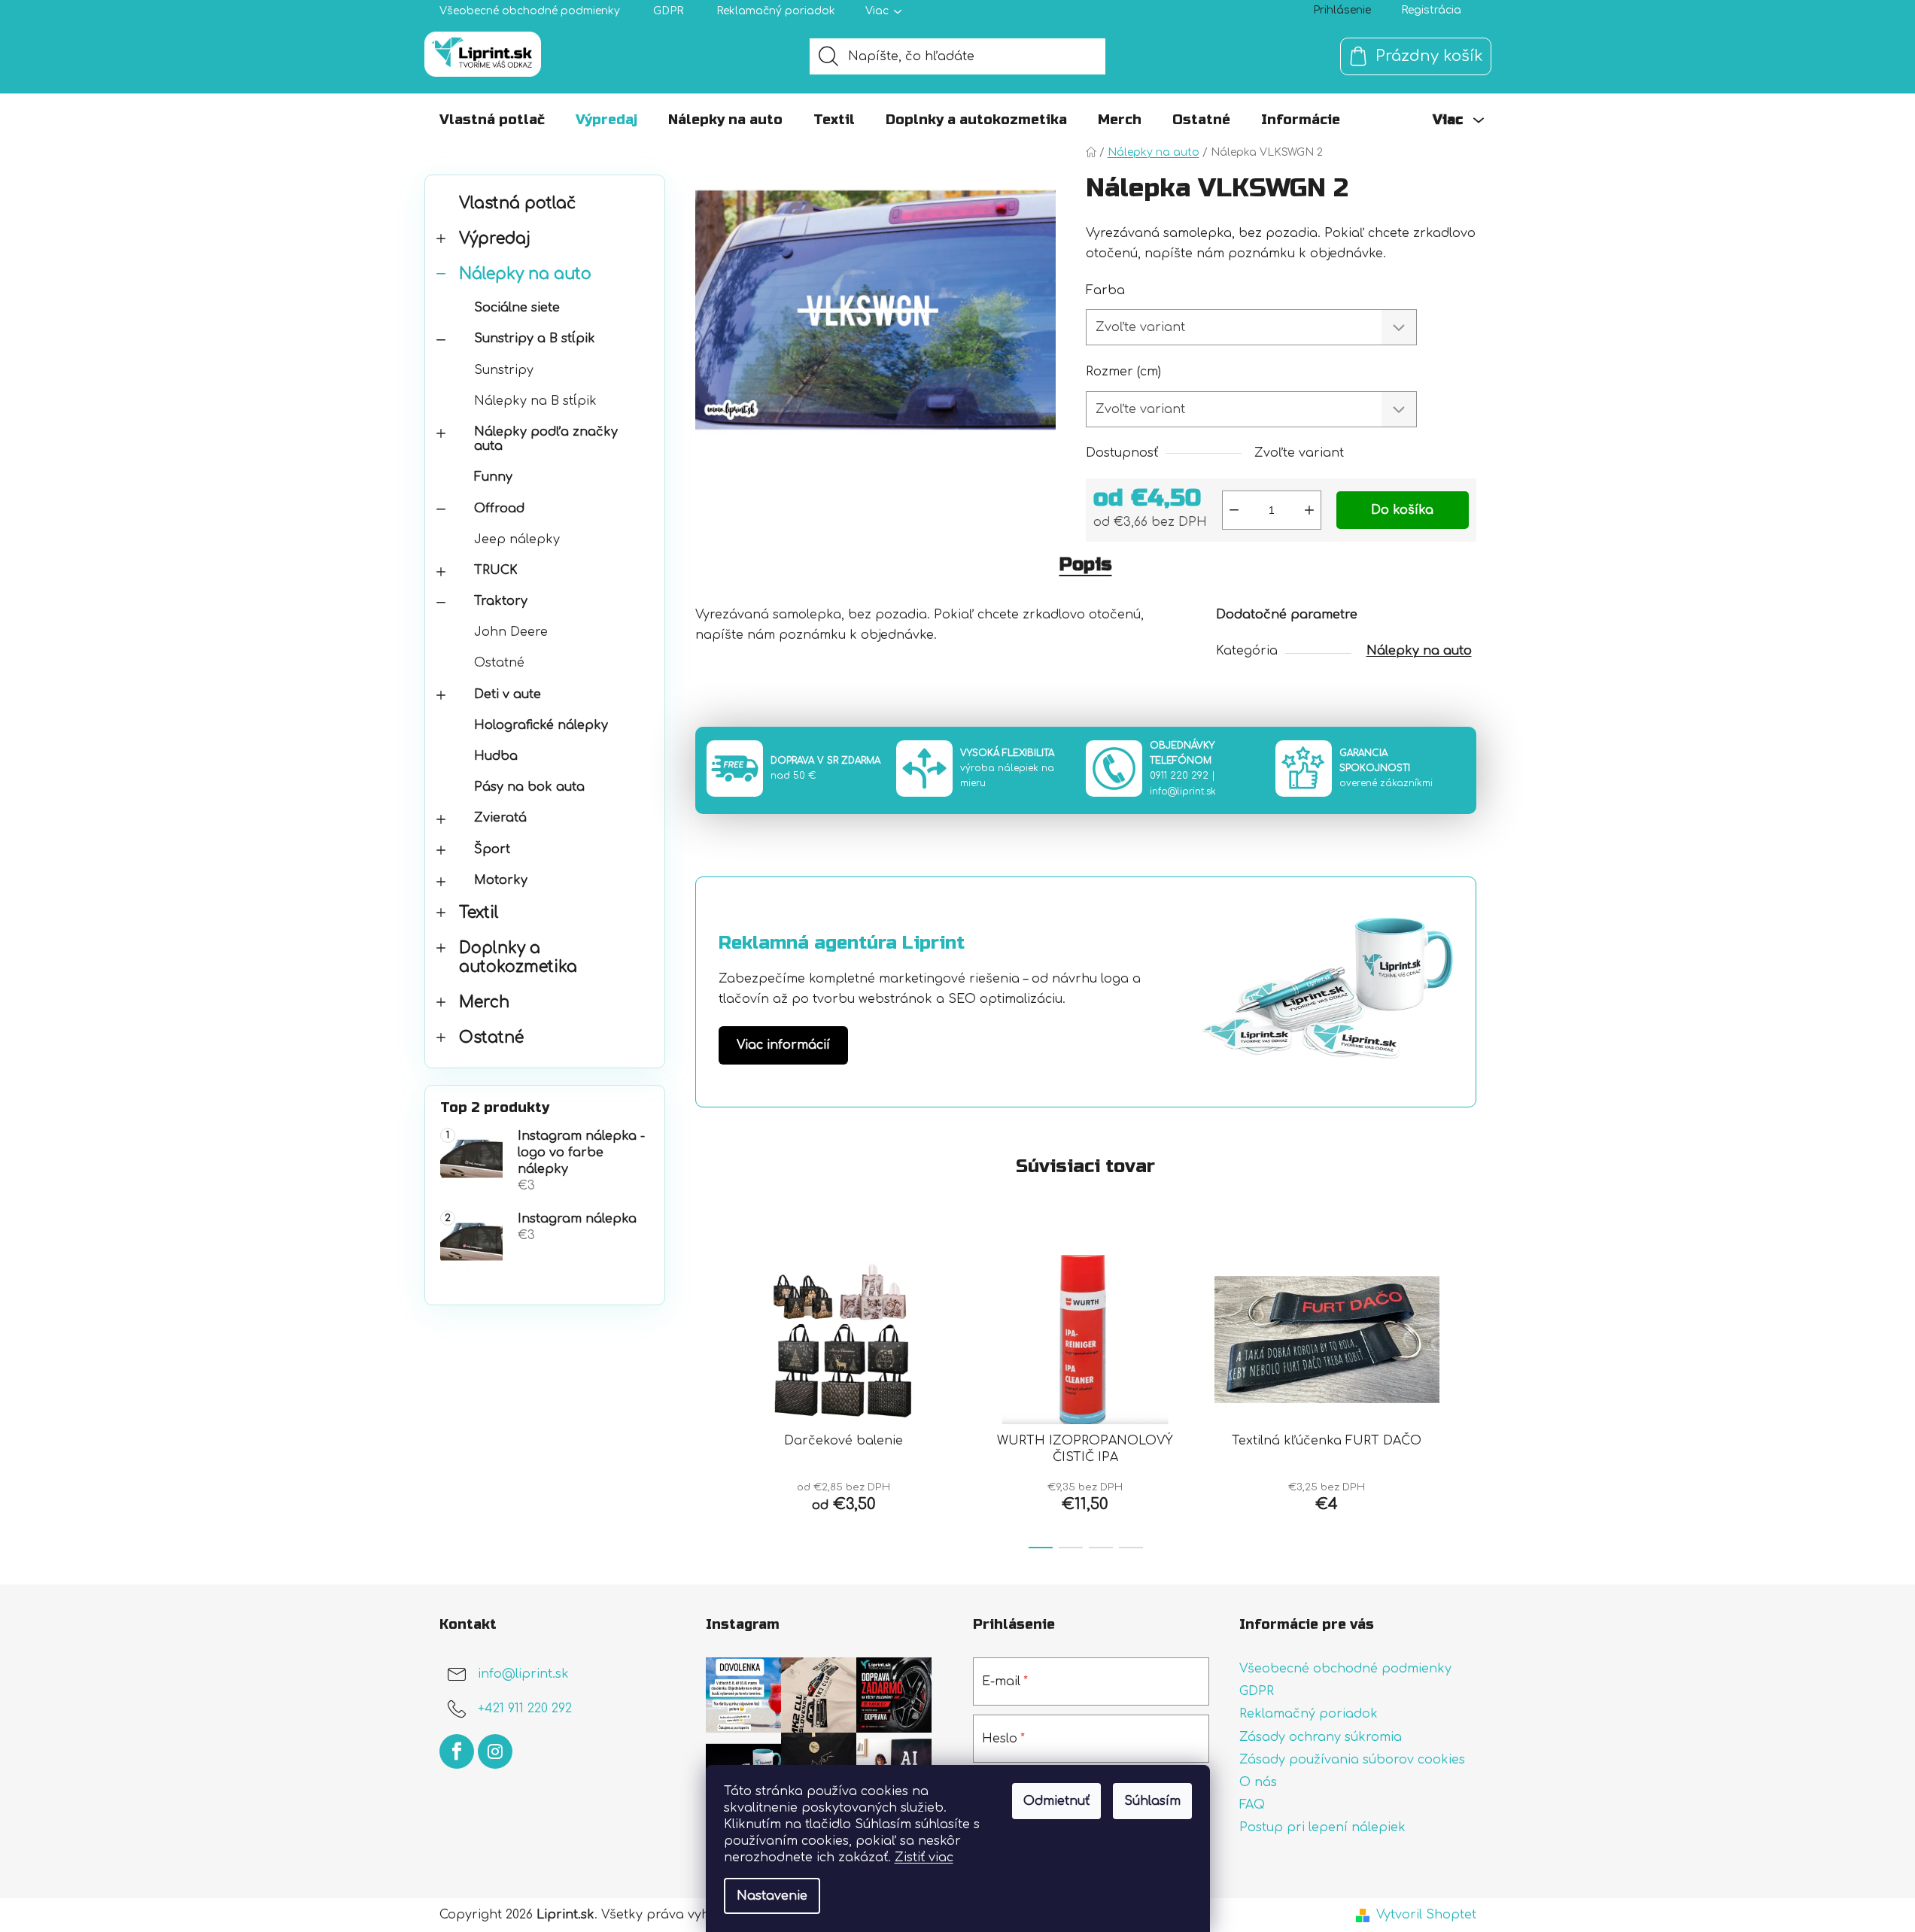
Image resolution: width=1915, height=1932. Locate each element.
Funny (493, 477)
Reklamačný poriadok (776, 11)
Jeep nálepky (517, 539)
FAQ (1252, 1805)
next (1464, 1397)
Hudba (496, 756)
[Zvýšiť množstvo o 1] (1309, 510)
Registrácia (1431, 10)
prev (707, 1397)
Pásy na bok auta (529, 787)
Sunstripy (504, 370)
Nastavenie (772, 1896)
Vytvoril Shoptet (1426, 1915)
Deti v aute (508, 694)
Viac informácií (783, 1045)
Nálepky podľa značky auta (546, 439)
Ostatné (499, 663)
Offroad (499, 509)
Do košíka (1402, 510)
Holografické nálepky (541, 725)
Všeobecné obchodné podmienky (530, 11)
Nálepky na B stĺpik (535, 401)
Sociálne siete (517, 308)
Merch (484, 1002)
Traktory (501, 601)
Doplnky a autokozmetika (518, 958)
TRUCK (496, 570)
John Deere (511, 632)
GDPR (668, 11)
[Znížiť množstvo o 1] (1234, 510)
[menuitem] (492, 120)
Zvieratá (500, 818)
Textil (479, 913)
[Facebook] (457, 1751)
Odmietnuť (1056, 1801)
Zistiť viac (924, 1858)
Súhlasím (1152, 1801)
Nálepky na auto (525, 274)
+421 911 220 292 (525, 1709)
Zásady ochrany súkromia (1321, 1737)
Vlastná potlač (517, 204)
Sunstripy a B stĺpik (535, 339)
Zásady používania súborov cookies (1352, 1760)
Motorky (501, 880)
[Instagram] (495, 1751)
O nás (1258, 1782)
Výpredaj (495, 239)
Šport (492, 849)
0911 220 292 (1179, 776)
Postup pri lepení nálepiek (1322, 1827)
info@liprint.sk (1183, 791)
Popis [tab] (1086, 565)
